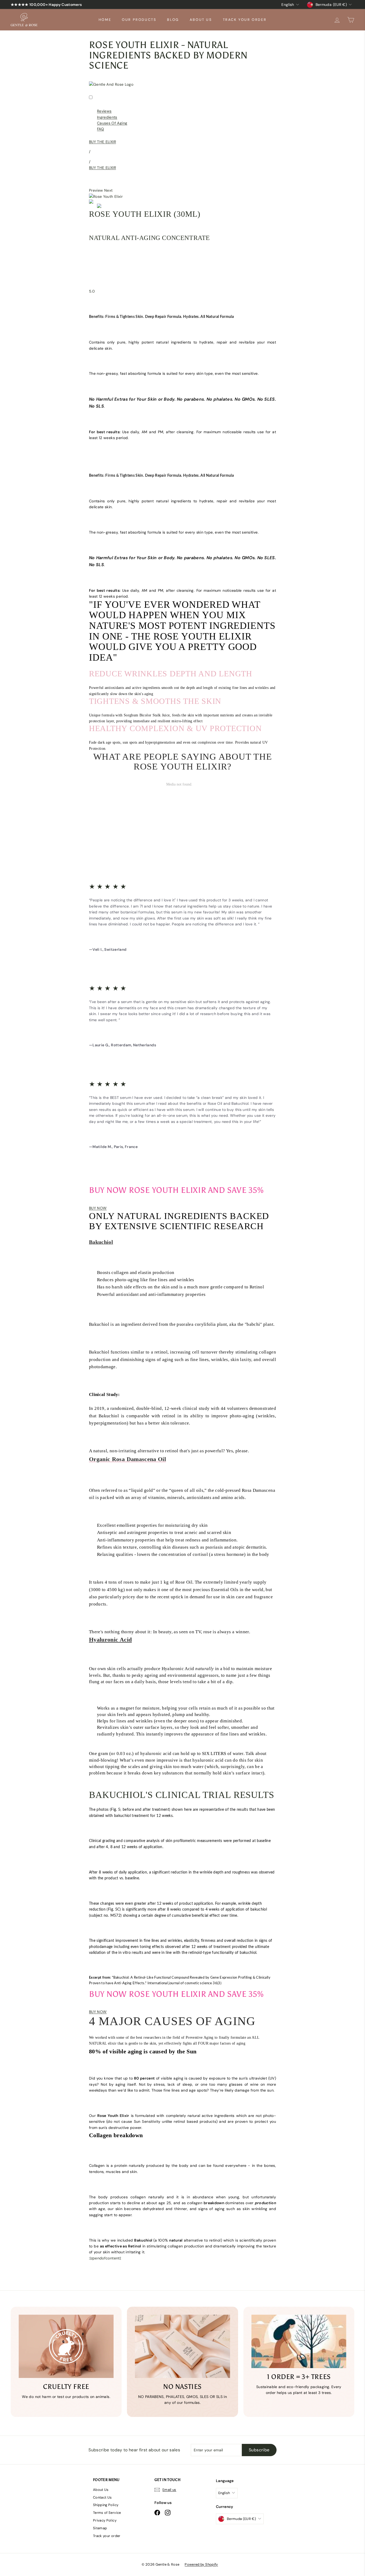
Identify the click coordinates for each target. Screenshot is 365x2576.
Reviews (104, 111)
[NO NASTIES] (182, 2346)
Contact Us (102, 2497)
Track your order (245, 20)
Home (105, 20)
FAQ (100, 129)
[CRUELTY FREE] (66, 2346)
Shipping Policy (106, 2505)
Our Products (139, 20)
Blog (173, 20)
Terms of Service (107, 2513)
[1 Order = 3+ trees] (299, 2341)
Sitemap (100, 2528)
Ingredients (107, 117)
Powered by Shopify (201, 2564)
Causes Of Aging (112, 123)
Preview (96, 190)
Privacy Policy (105, 2520)
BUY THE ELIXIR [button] (102, 142)
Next (108, 190)
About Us (201, 20)
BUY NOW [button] (98, 1208)
